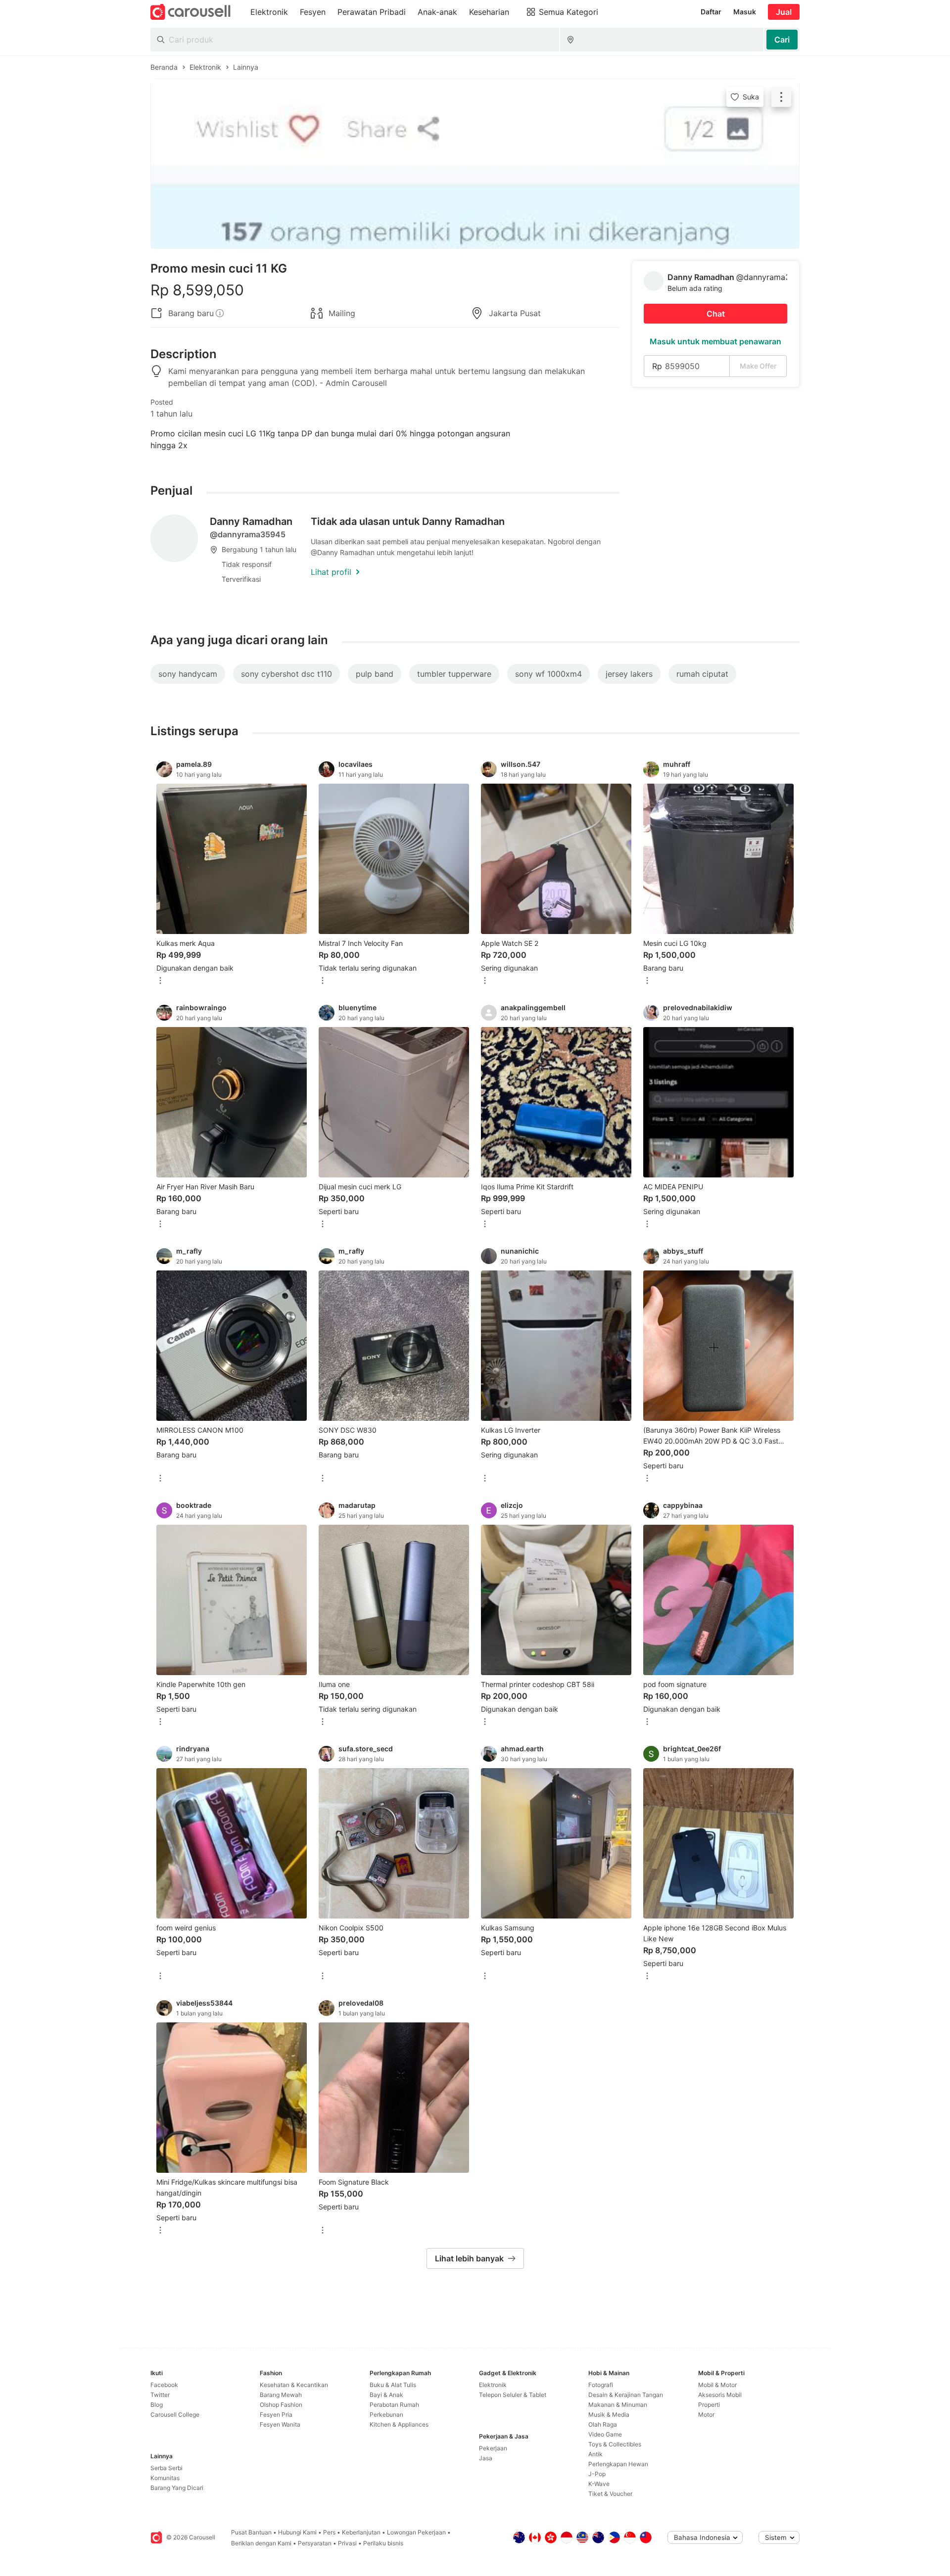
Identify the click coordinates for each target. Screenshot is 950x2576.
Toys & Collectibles (615, 2444)
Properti (709, 2405)
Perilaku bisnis (383, 2543)
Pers (329, 2532)
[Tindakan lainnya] (781, 97)
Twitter (160, 2395)
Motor (706, 2414)
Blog (157, 2405)
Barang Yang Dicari (177, 2488)
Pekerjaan (493, 2448)
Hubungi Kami (297, 2532)
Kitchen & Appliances (399, 2424)
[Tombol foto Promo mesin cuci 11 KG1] (475, 164)
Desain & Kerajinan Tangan (626, 2395)
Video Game (605, 2434)
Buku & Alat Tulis (393, 2385)
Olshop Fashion (281, 2405)
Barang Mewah (281, 2395)
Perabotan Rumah (394, 2405)
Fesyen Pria (276, 2414)
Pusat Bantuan (251, 2532)
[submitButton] (782, 40)
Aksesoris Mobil (720, 2395)
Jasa (486, 2458)
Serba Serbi (166, 2468)
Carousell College (175, 2414)
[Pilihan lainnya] (160, 981)
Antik (595, 2454)
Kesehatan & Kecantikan (294, 2385)
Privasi (347, 2543)
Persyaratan (315, 2543)
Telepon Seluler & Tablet (513, 2395)
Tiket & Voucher (610, 2494)
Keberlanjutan (361, 2532)
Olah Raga (603, 2424)
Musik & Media (609, 2414)
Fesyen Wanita (280, 2424)
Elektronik (493, 2385)
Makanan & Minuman (618, 2405)
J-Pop (597, 2474)
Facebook (164, 2385)
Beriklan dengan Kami (261, 2543)
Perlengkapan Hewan (618, 2464)
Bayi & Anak (386, 2395)
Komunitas (165, 2478)
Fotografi (601, 2385)
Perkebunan (386, 2414)
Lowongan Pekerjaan (416, 2532)
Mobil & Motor (717, 2385)
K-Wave (599, 2484)
